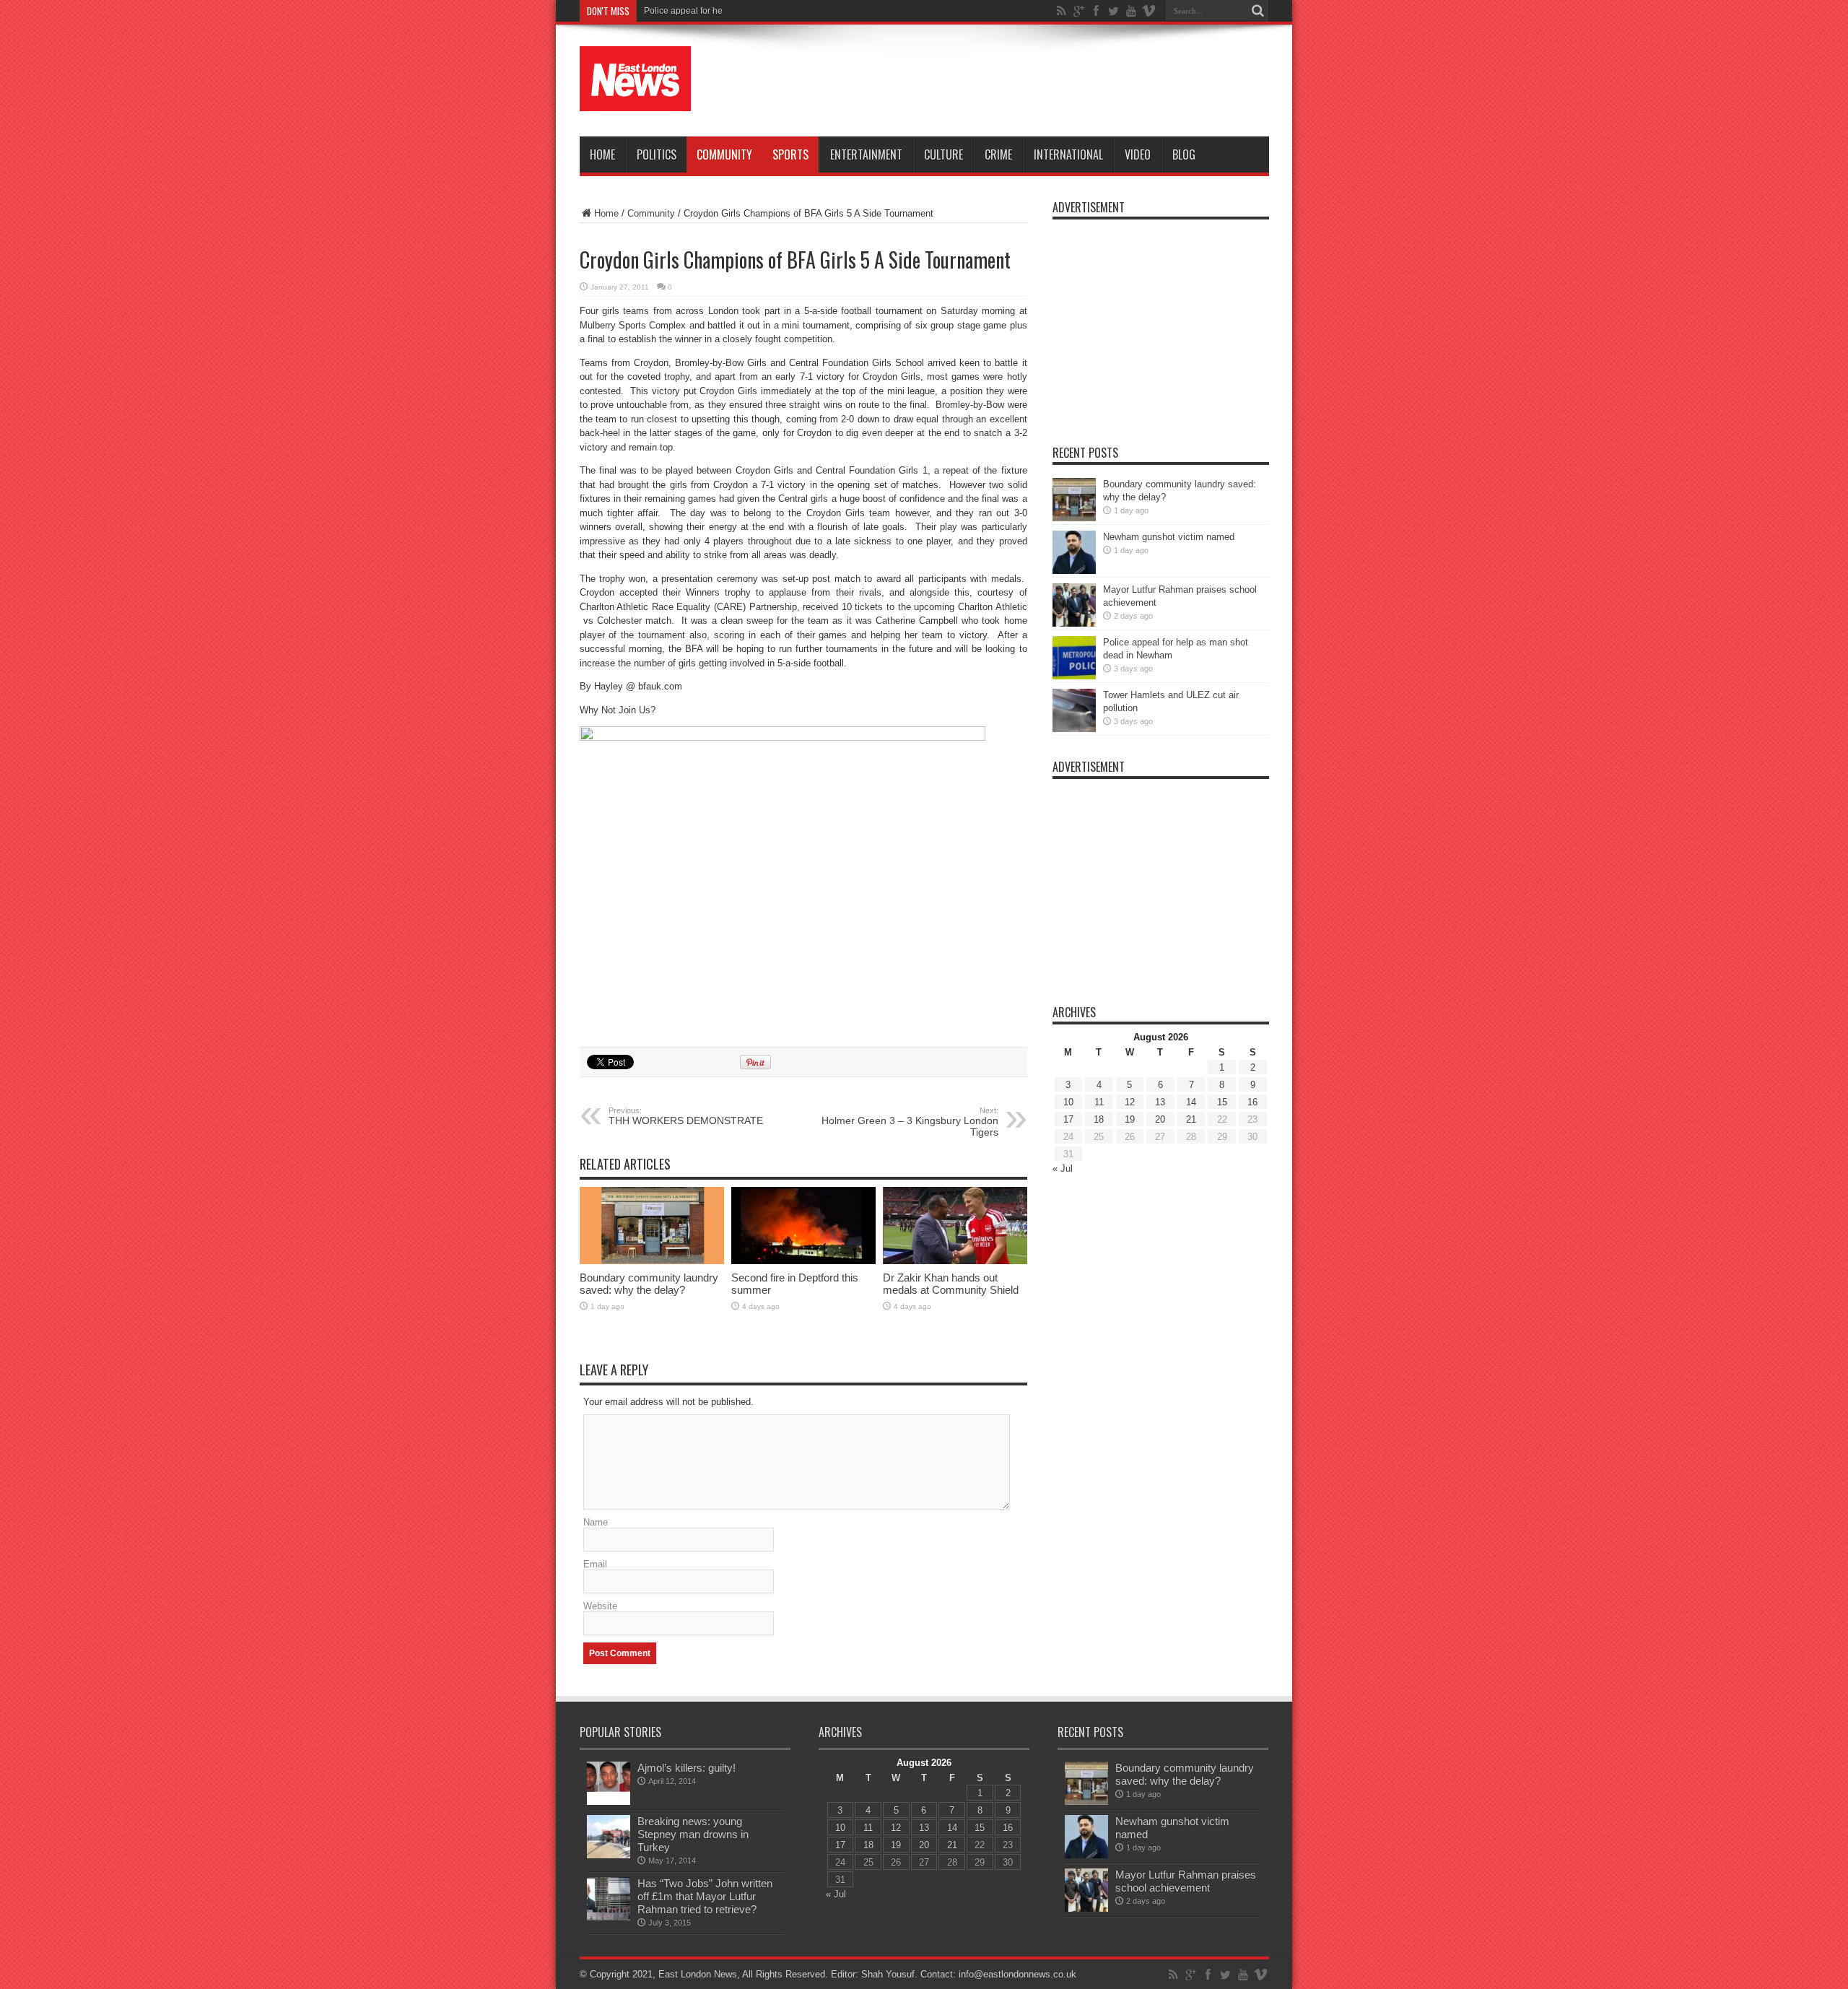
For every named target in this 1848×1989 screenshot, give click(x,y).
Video (1138, 154)
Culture (943, 154)
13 (1160, 1102)
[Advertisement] (1006, 81)
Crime (998, 154)
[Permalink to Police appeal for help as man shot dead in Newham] (1074, 676)
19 (1130, 1119)
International (1068, 154)
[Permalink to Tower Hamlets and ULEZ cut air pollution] (1074, 729)
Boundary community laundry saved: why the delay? (649, 1284)
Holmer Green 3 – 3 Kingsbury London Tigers (910, 1122)
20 (1160, 1119)
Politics (657, 154)
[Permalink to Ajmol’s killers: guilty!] (609, 1802)
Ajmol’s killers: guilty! (687, 1768)
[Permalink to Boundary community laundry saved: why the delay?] (652, 1261)
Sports (790, 154)
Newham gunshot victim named (1169, 537)
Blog (1184, 154)
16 (1252, 1102)
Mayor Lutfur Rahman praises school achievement (1186, 1881)
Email (595, 1564)
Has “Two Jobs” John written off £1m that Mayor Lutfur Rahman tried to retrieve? (705, 1896)
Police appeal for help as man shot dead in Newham (746, 11)
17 (1068, 1119)
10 (1068, 1102)
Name (596, 1522)
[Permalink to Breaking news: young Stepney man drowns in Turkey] (609, 1855)
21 (1191, 1119)
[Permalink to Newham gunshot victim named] (1074, 571)
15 (1222, 1102)
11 (1099, 1102)
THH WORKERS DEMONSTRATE (686, 1116)
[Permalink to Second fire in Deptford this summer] (803, 1261)
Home (602, 154)
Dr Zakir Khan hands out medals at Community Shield (951, 1284)
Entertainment (866, 154)
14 (1191, 1102)
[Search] (1258, 11)
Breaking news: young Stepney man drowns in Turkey (693, 1834)
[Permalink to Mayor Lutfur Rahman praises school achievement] (1074, 623)
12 (1130, 1102)
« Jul (1063, 1168)
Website (600, 1606)
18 (1099, 1119)
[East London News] (635, 100)
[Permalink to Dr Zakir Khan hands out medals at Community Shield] (955, 1261)
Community (724, 154)
